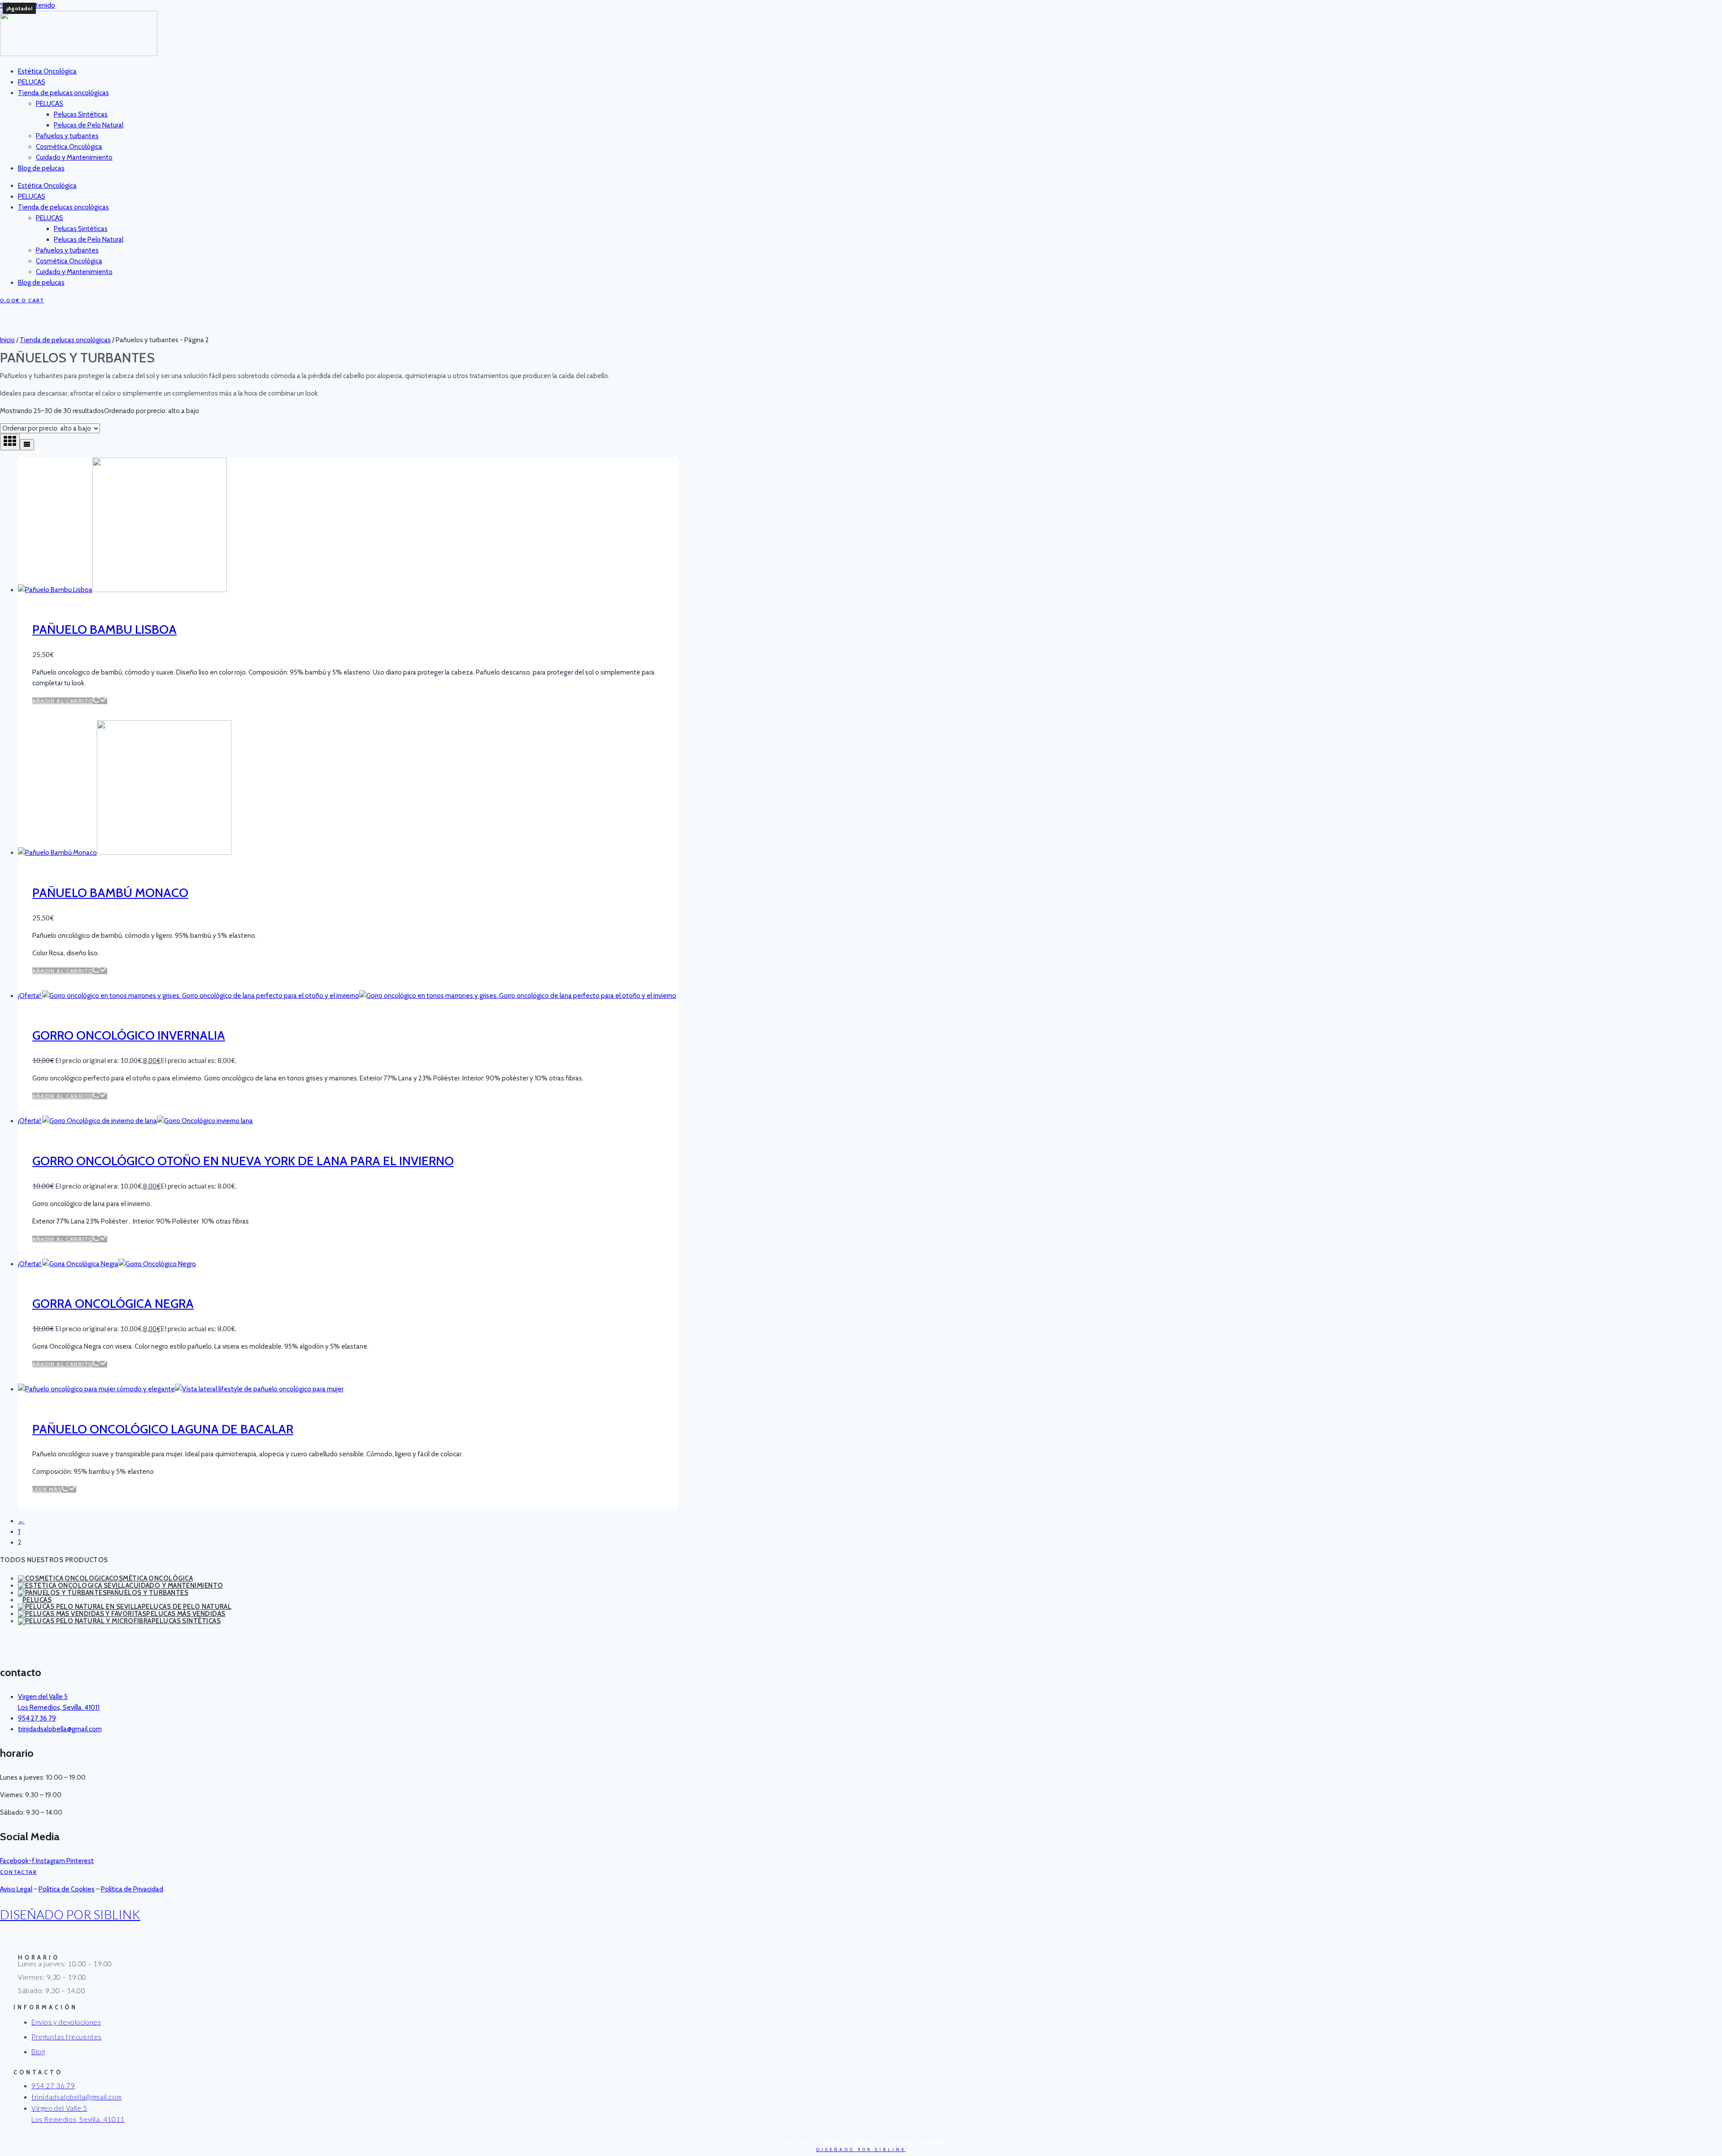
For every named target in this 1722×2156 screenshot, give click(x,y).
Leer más (47, 1489)
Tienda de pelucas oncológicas (63, 93)
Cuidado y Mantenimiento (74, 157)
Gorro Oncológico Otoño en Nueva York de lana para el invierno (243, 1161)
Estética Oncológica (47, 71)
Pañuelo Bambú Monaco (110, 893)
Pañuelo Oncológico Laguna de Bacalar (163, 1429)
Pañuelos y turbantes (67, 136)
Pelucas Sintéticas (81, 114)
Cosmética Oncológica (69, 147)
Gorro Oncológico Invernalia (129, 1035)
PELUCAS (32, 82)
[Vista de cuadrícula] (10, 442)
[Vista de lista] (27, 445)
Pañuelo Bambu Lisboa (104, 629)
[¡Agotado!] (181, 1389)
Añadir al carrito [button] (63, 701)
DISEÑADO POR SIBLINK (70, 1914)
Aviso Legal (16, 1889)
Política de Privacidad (132, 1889)
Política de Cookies (67, 1889)
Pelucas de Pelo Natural (89, 125)
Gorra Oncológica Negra (113, 1303)
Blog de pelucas (41, 168)
